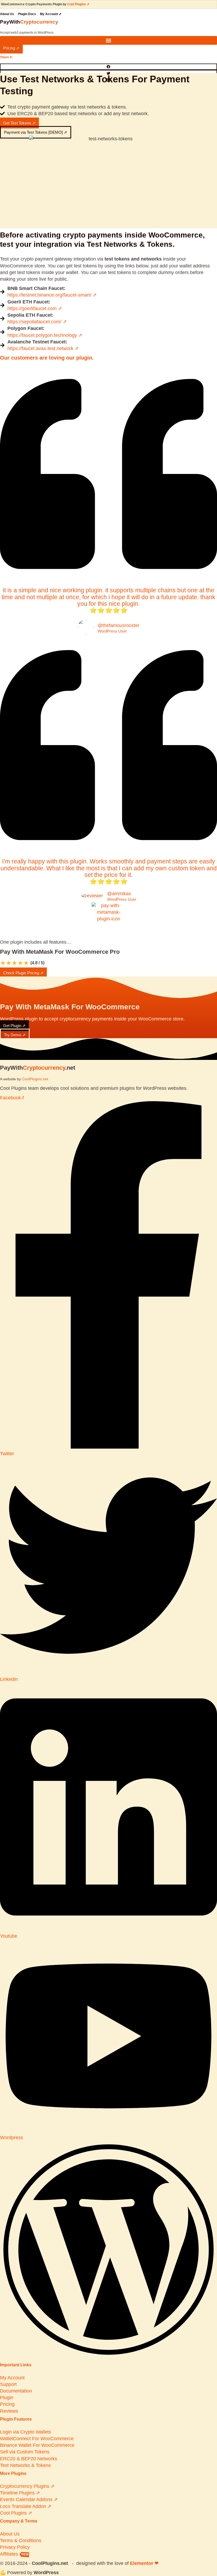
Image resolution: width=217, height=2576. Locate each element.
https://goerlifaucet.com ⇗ (35, 308)
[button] (108, 40)
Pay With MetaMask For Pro (60, 952)
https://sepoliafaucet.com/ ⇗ (37, 322)
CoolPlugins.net (35, 1079)
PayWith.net (38, 1068)
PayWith (29, 22)
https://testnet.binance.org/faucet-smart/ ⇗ (52, 295)
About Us (7, 14)
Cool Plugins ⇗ (78, 4)
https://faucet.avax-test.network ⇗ (43, 348)
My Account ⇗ (51, 14)
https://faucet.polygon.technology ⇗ (45, 335)
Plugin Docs (27, 14)
